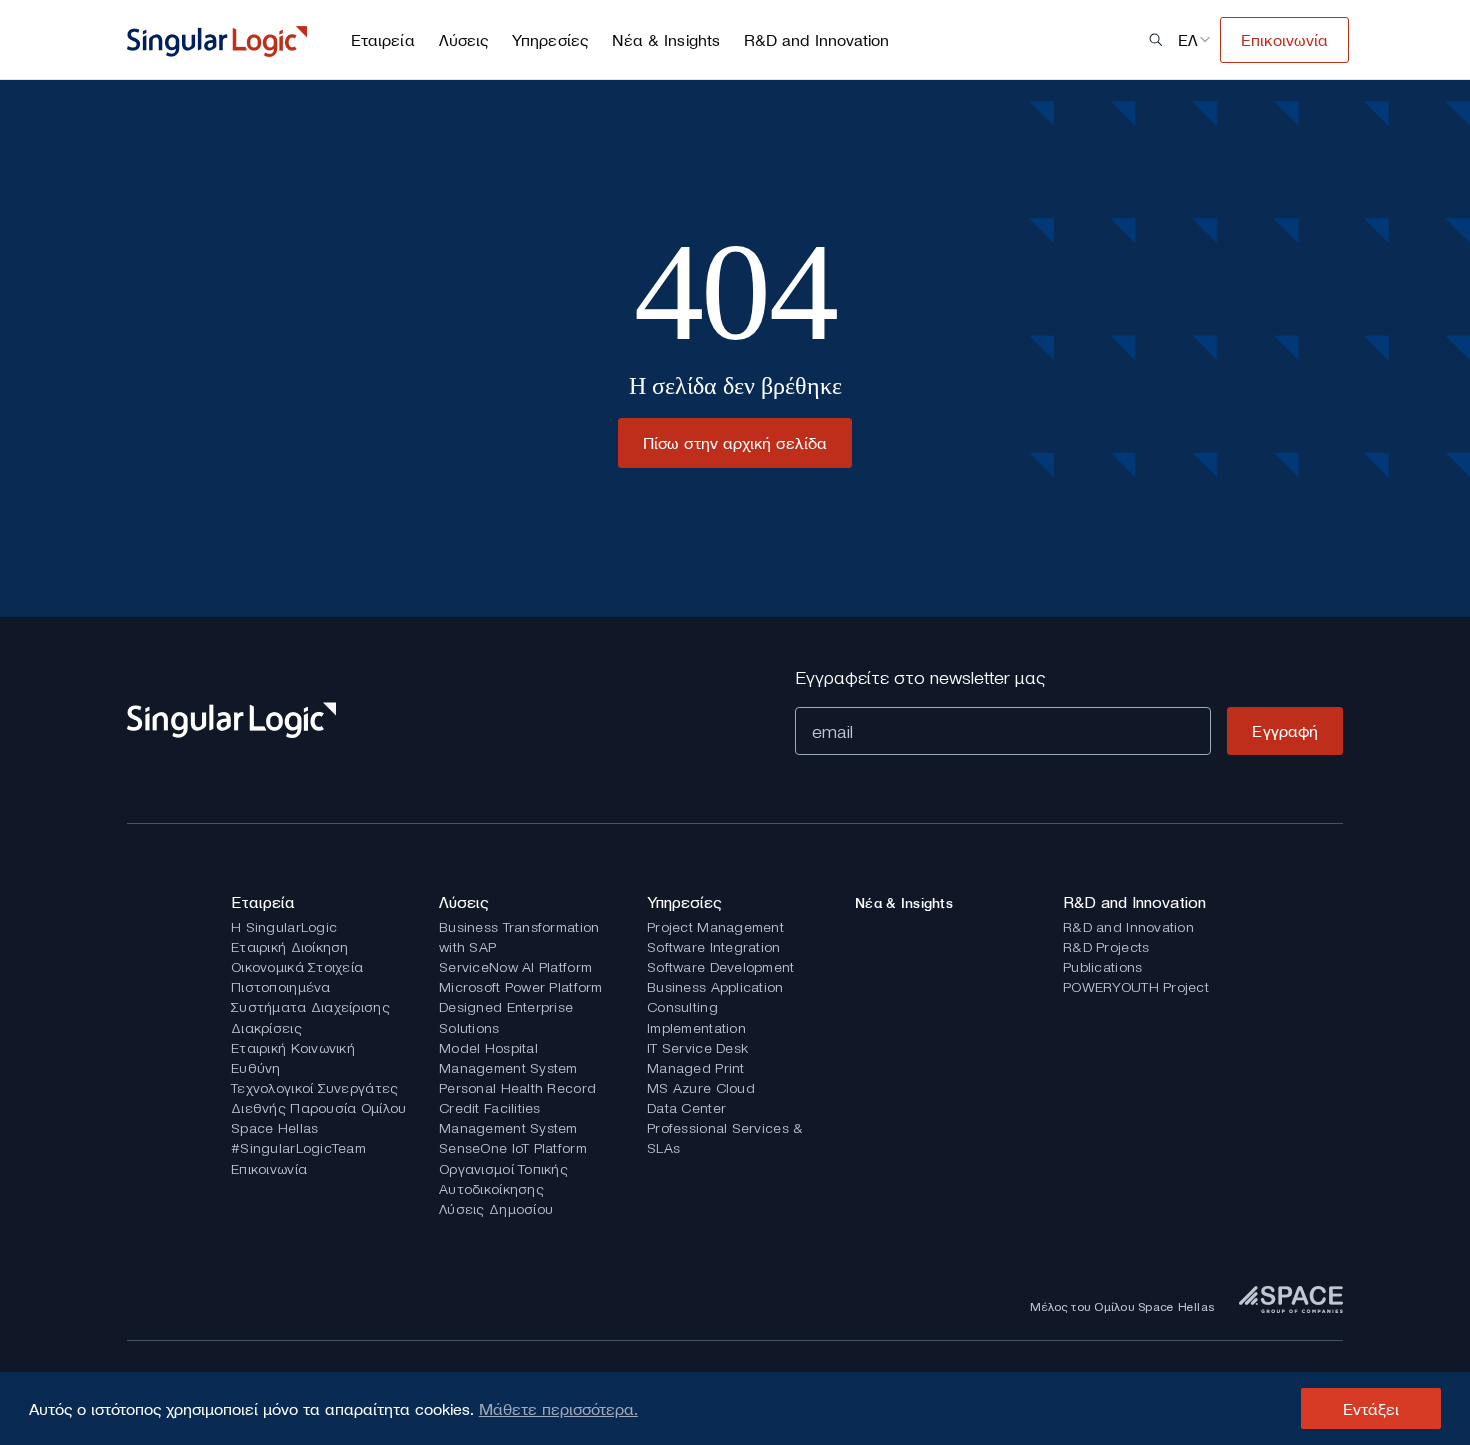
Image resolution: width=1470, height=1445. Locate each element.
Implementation (696, 1028)
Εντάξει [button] (1371, 1409)
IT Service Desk (697, 1048)
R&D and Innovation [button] (816, 40)
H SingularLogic (284, 927)
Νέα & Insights (666, 40)
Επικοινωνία (269, 1169)
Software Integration (714, 947)
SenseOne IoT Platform (513, 1148)
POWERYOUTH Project (1136, 987)
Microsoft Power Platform (521, 987)
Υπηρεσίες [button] (550, 40)
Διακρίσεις (266, 1028)
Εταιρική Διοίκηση (290, 947)
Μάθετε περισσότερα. (558, 1409)
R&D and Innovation (1128, 927)
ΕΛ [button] (1188, 40)
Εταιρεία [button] (383, 40)
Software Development (721, 967)
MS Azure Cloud (701, 1088)
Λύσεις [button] (463, 40)
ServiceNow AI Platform (515, 967)
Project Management (715, 927)
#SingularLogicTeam (298, 1148)
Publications (1102, 967)
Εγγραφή (1285, 731)
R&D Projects (1106, 947)
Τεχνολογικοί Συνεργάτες (314, 1088)
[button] (1156, 40)
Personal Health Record (517, 1088)
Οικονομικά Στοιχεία (297, 967)
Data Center (686, 1108)
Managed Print (696, 1068)
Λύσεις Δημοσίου (496, 1209)
